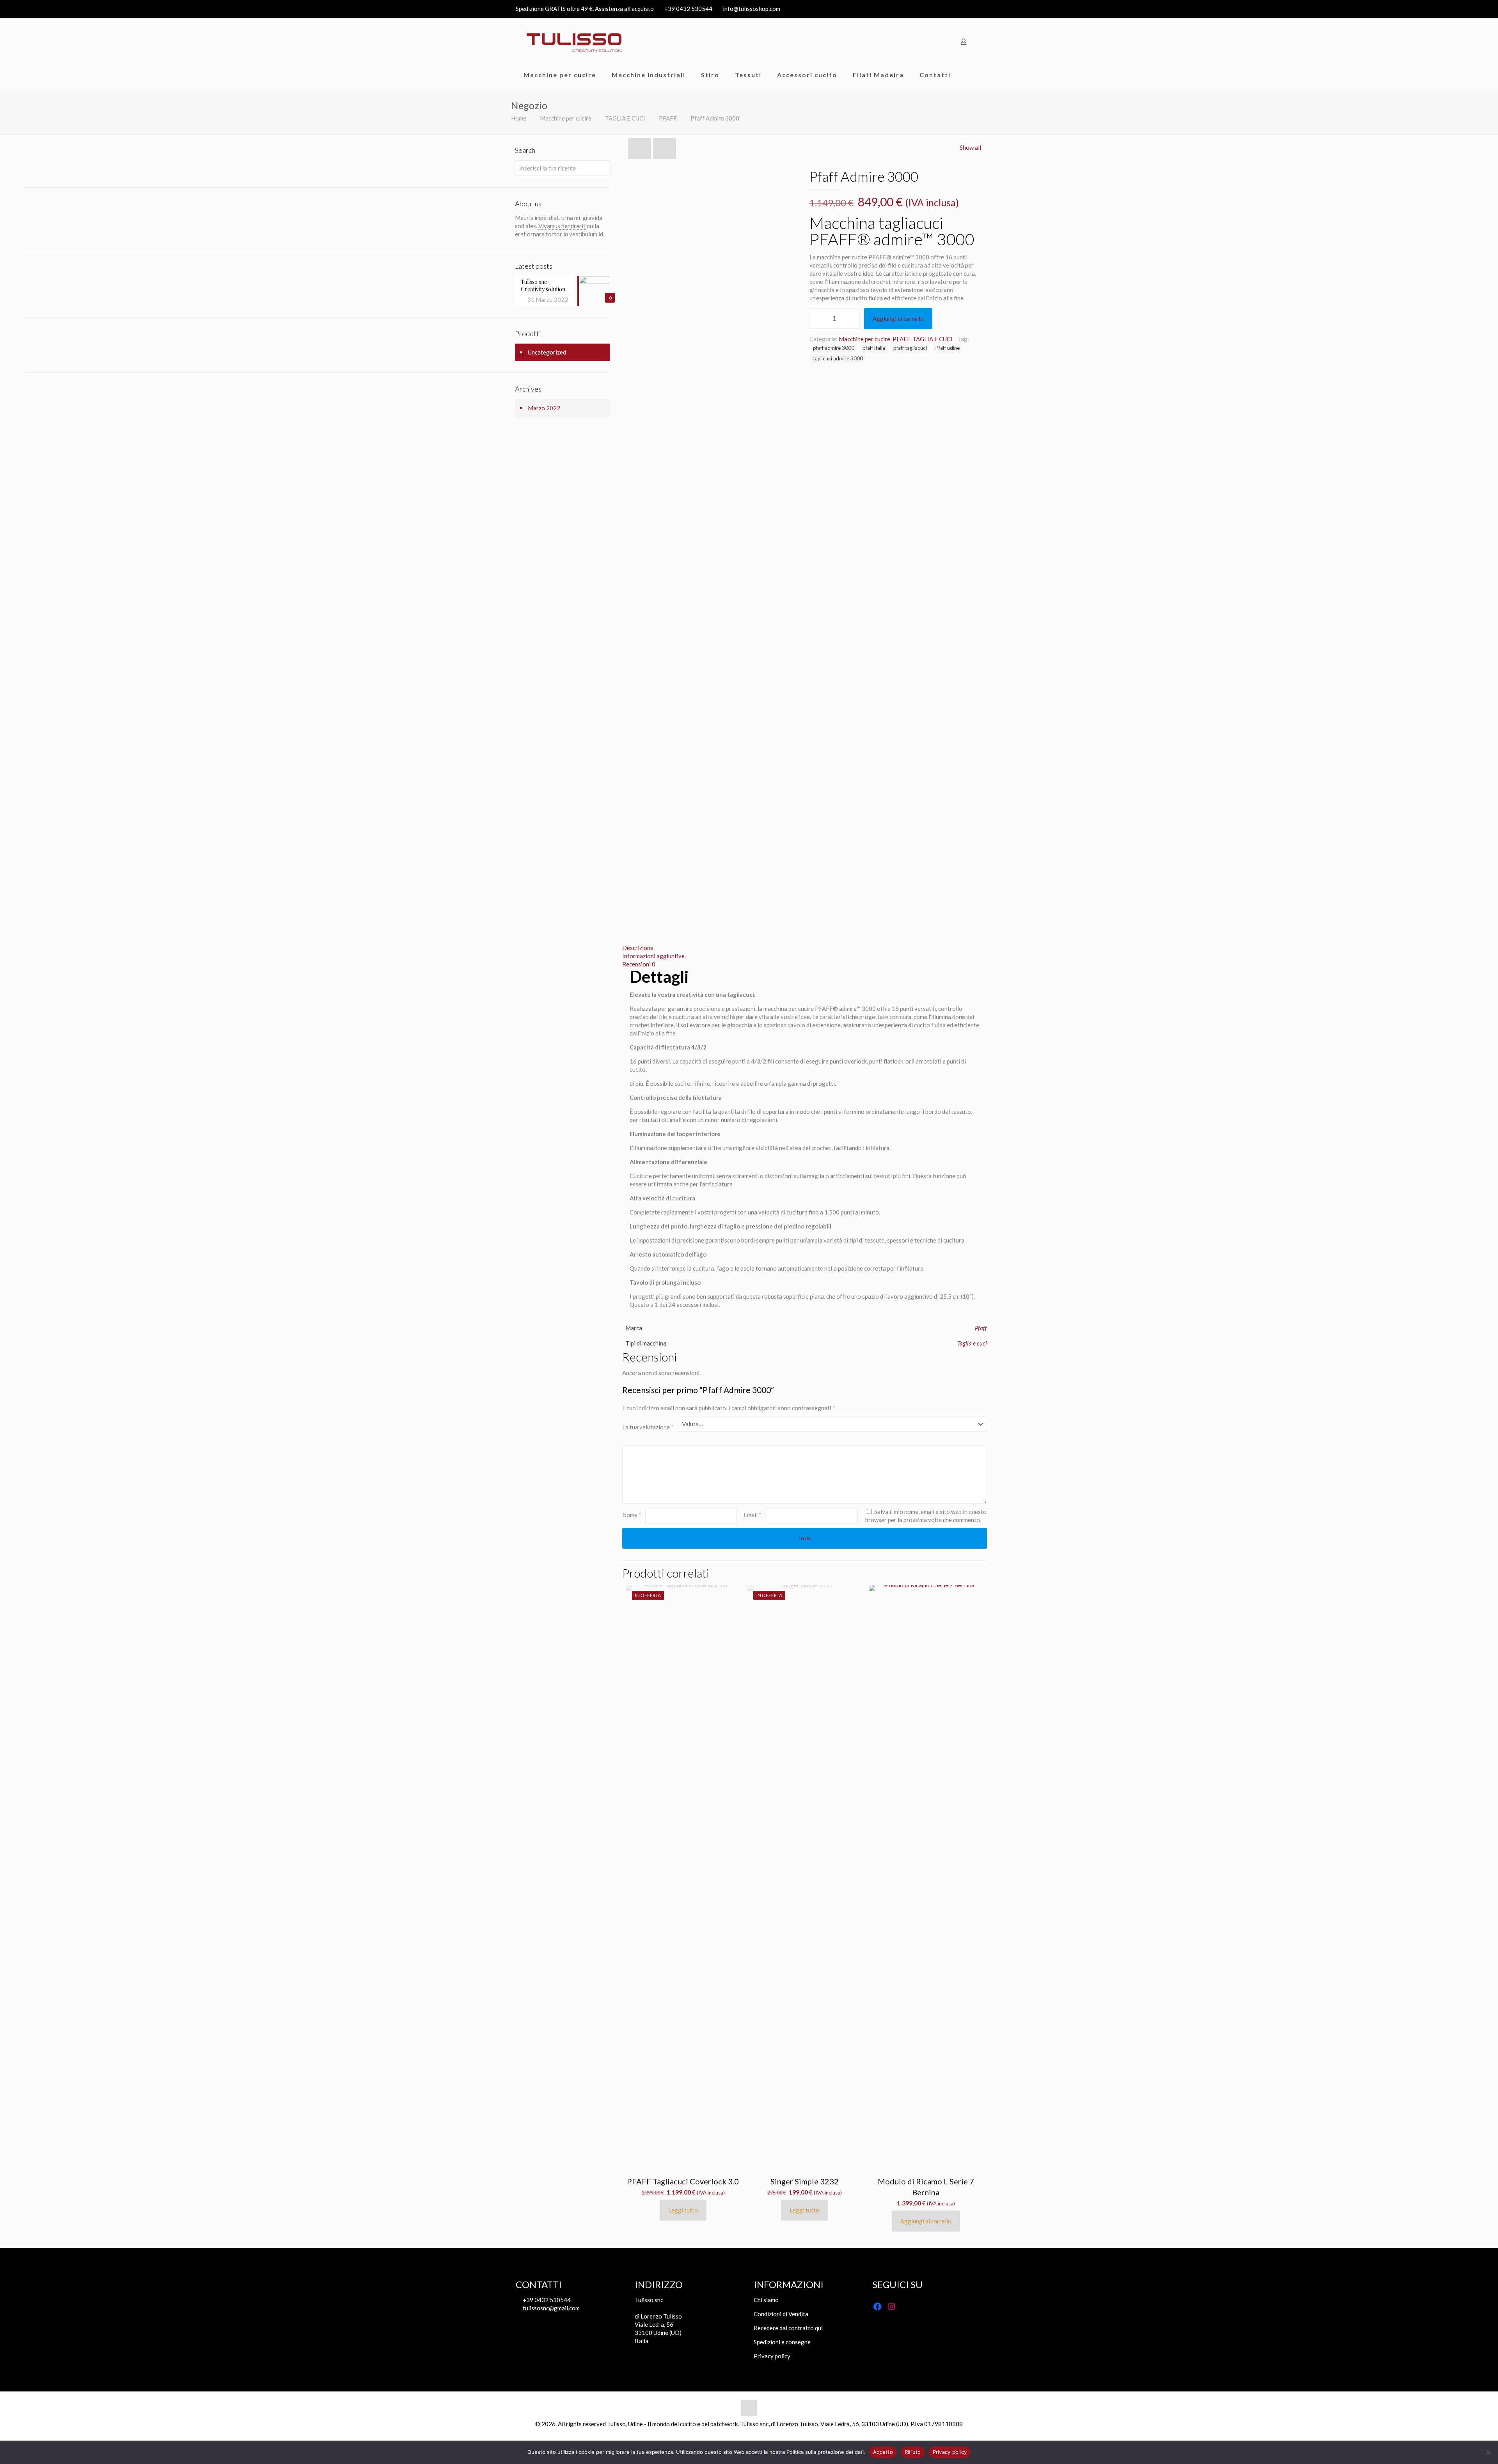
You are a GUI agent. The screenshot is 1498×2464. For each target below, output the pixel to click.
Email (753, 1515)
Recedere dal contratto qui (788, 2328)
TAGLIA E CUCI (625, 118)
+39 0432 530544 (688, 9)
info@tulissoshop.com (752, 9)
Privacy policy (772, 2356)
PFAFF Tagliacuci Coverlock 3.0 (683, 2181)
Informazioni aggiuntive (653, 956)
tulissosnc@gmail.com (551, 2308)
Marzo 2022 (544, 408)
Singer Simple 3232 (805, 2181)
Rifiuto (913, 2452)
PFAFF (668, 118)
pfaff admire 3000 (834, 348)
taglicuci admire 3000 (838, 358)
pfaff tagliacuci (910, 348)
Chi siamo (766, 2300)
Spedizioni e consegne (782, 2342)
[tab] (805, 948)
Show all (970, 147)
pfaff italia (874, 348)
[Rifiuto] (1488, 2452)
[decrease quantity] (818, 319)
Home (519, 118)
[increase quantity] (851, 319)
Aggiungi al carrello (898, 319)
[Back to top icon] (749, 2408)
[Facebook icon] (968, 9)
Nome (632, 1515)
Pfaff (981, 1328)
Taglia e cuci (972, 1343)
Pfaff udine (947, 348)
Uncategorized (547, 352)
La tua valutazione (648, 1427)
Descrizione (638, 948)
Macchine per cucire (566, 118)
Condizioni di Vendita (781, 2314)
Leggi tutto (683, 2210)
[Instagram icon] (978, 9)
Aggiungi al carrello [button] (926, 2221)
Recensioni (639, 964)
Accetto (883, 2452)
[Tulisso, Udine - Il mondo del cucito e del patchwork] (574, 42)
